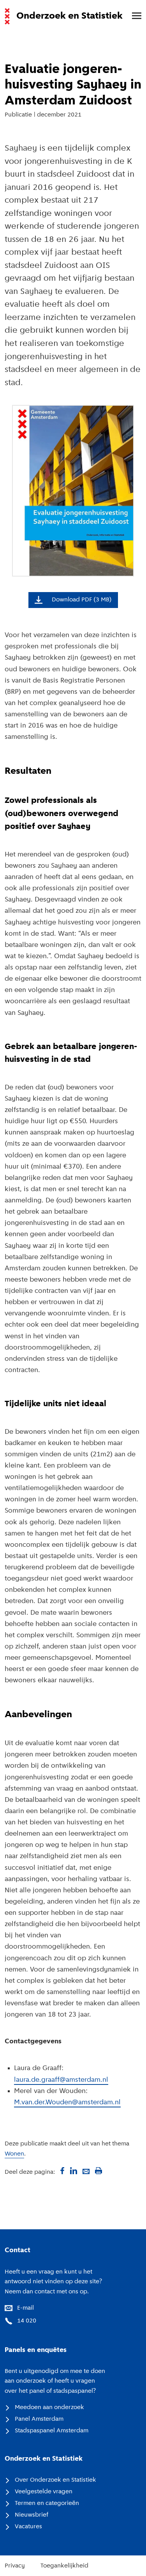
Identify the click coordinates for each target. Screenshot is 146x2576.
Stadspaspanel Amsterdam (52, 2431)
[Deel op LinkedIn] (74, 2171)
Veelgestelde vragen (44, 2492)
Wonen (14, 2154)
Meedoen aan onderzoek (49, 2408)
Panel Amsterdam (39, 2419)
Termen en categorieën (47, 2503)
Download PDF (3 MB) (82, 600)
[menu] (133, 16)
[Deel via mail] (86, 2171)
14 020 (27, 2321)
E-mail (26, 2308)
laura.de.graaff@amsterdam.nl (61, 2080)
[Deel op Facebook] (61, 2171)
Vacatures (28, 2527)
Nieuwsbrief (32, 2515)
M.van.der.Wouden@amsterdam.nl (67, 2103)
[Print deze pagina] (99, 2171)
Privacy (15, 2566)
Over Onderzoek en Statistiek (55, 2480)
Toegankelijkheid (64, 2566)
